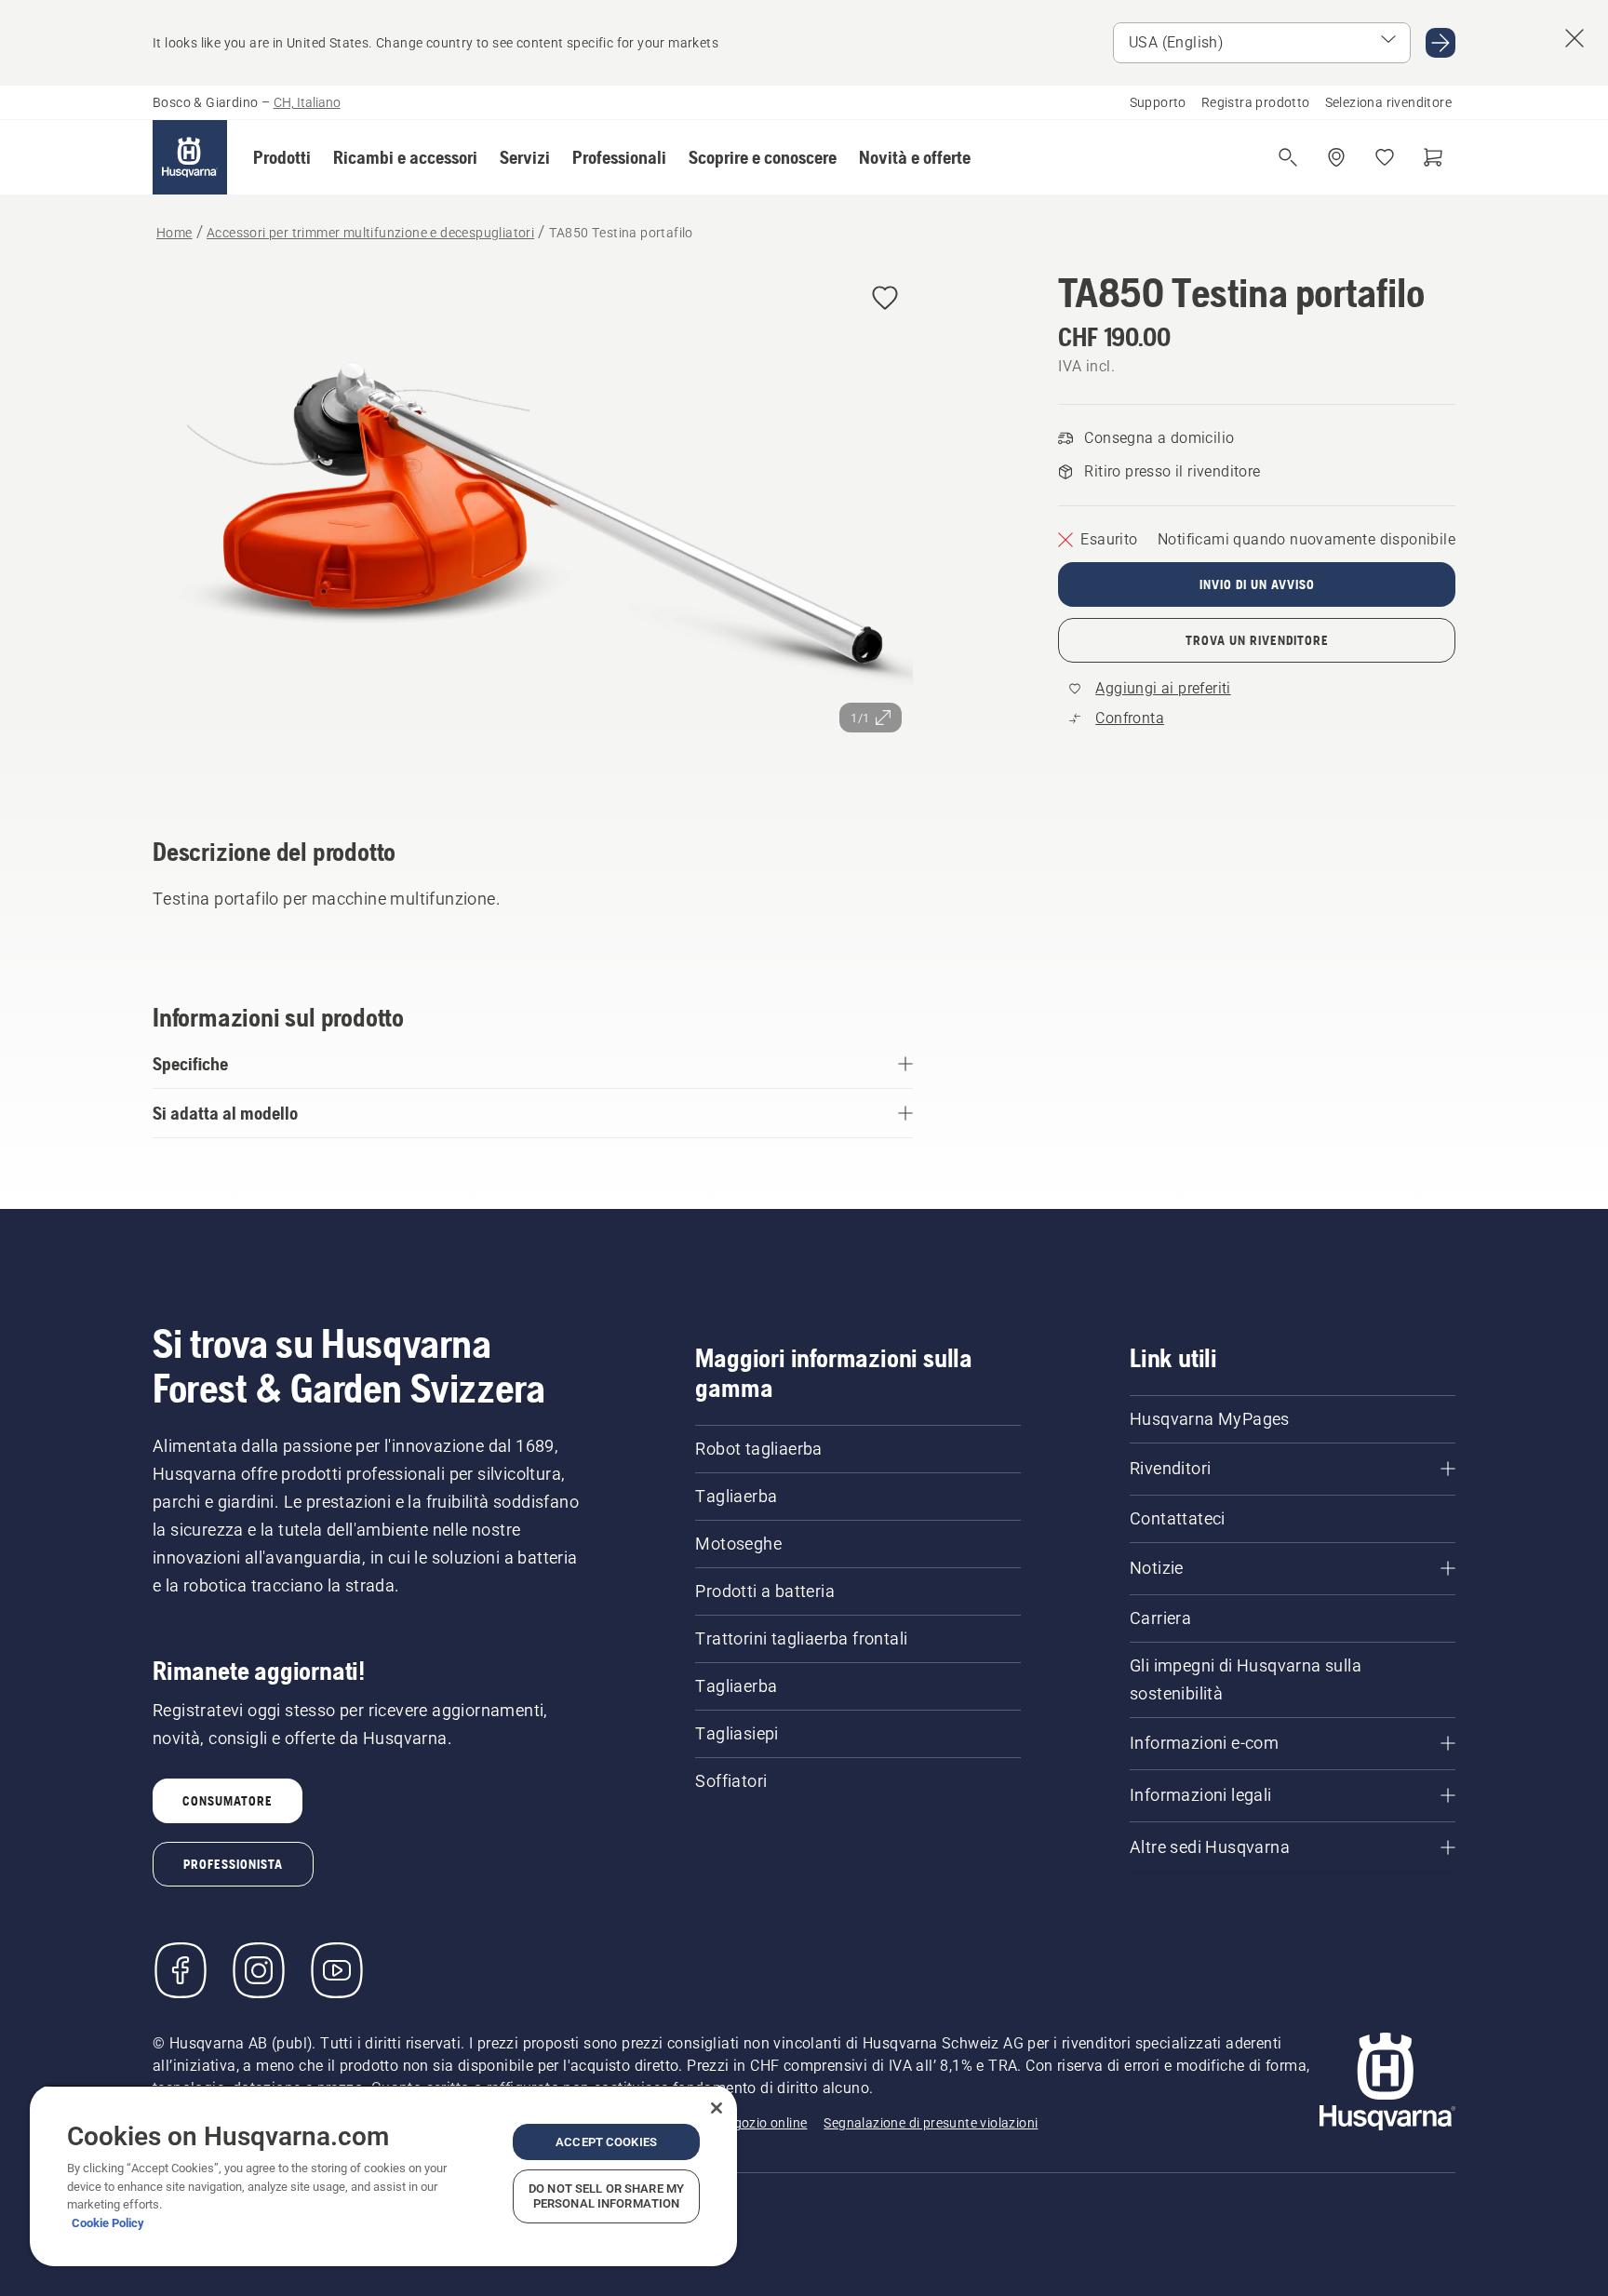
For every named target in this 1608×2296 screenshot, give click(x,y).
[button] (282, 157)
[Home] (190, 157)
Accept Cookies (606, 2142)
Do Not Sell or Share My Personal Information (606, 2196)
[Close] (717, 2108)
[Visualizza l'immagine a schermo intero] (533, 527)
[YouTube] (337, 1970)
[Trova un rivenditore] (1336, 157)
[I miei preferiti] (1385, 157)
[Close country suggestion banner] (1574, 38)
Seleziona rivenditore (1388, 102)
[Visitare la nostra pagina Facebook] (181, 1970)
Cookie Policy (108, 2223)
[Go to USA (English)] (1440, 43)
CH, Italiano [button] (307, 102)
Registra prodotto (1256, 102)
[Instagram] (259, 1970)
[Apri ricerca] (1288, 157)
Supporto (1158, 102)
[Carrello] (1433, 157)
